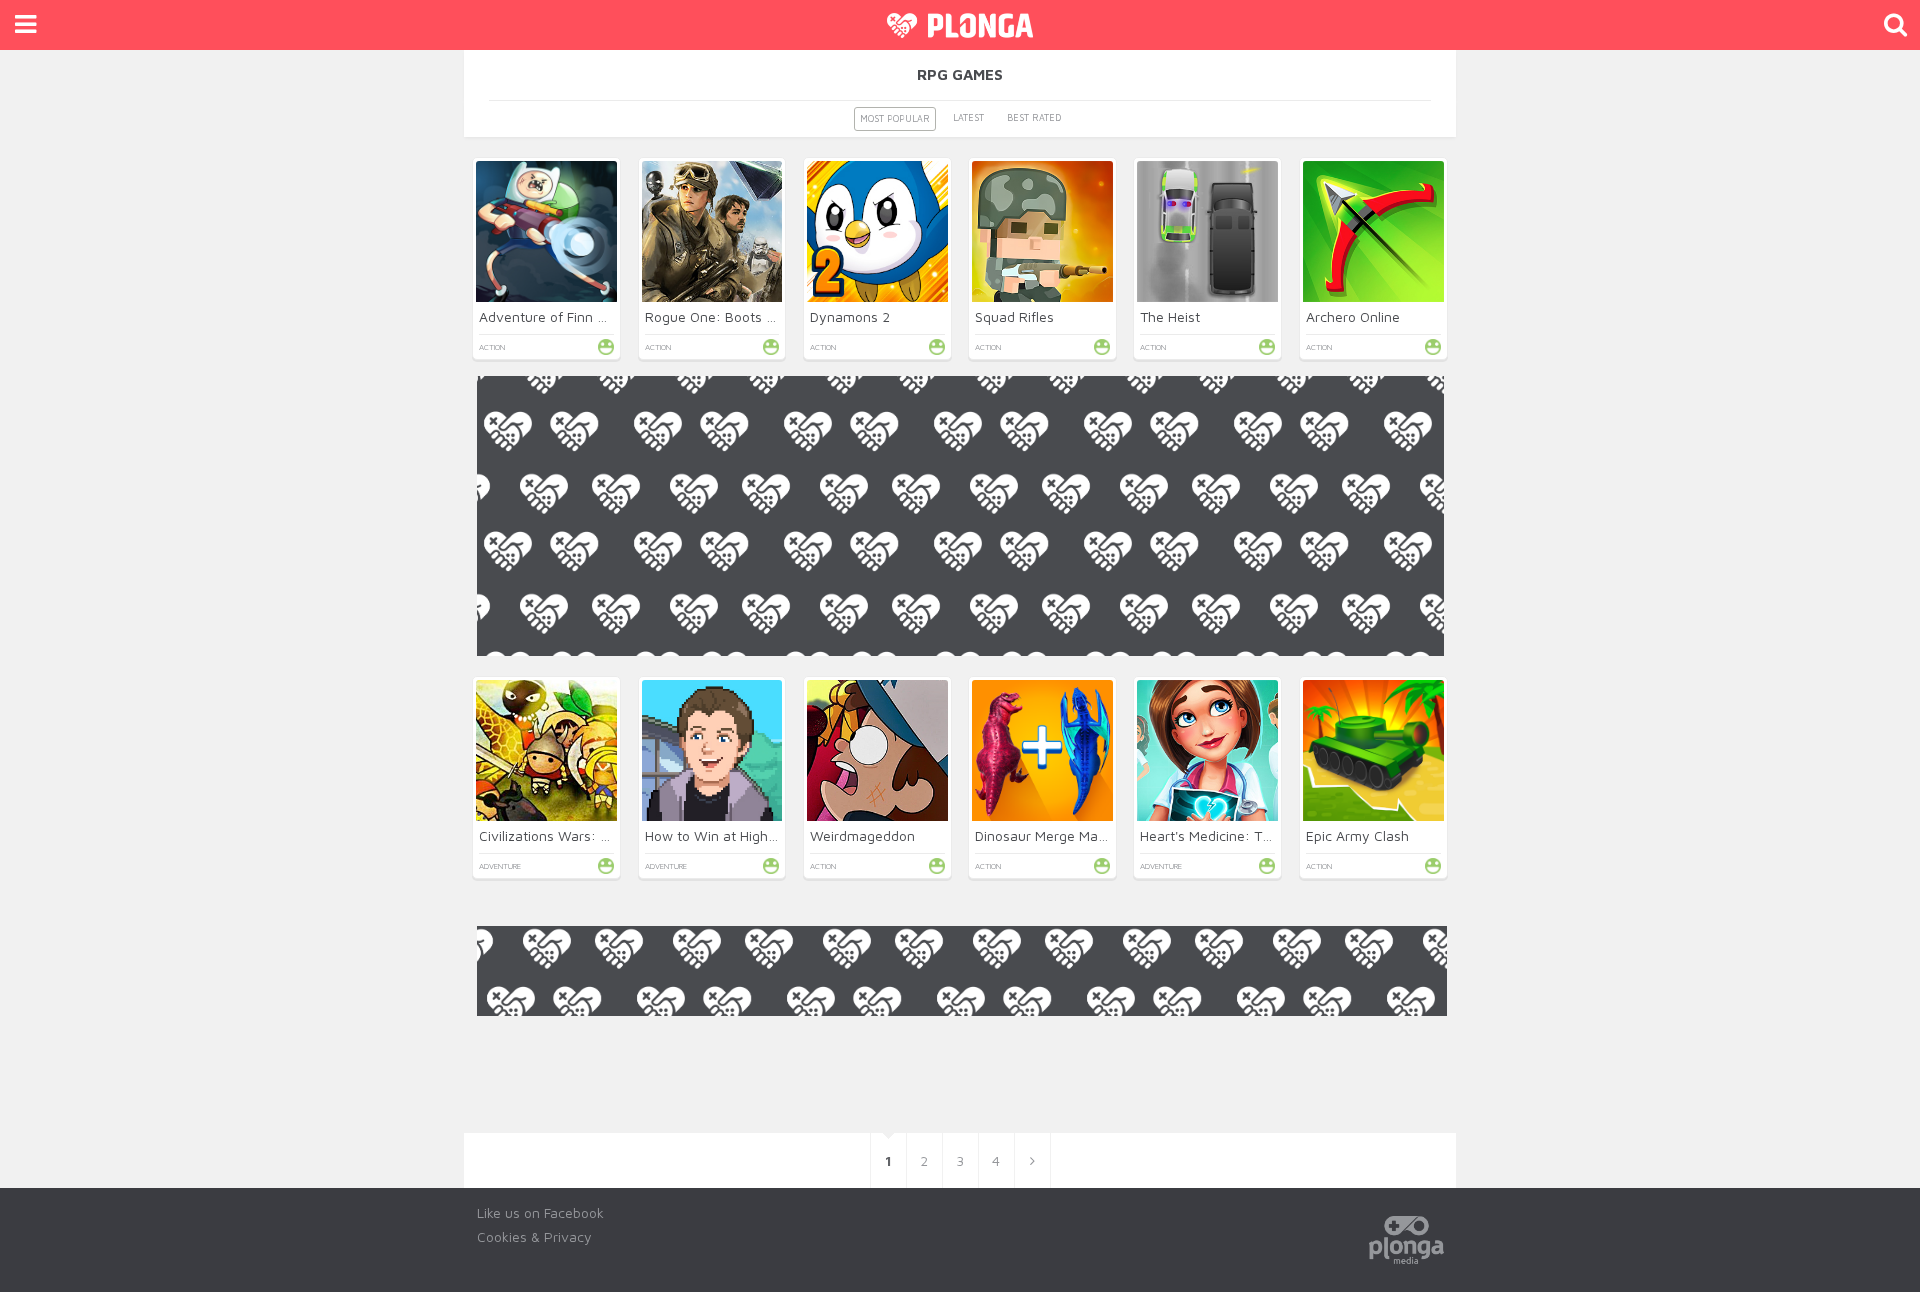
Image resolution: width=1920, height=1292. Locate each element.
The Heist (1170, 316)
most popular (895, 118)
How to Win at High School (729, 835)
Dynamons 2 (850, 316)
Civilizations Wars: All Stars (565, 835)
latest (968, 117)
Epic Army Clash (1357, 835)
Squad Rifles (1014, 316)
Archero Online (1353, 316)
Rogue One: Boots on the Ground (751, 316)
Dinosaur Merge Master (1049, 835)
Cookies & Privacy (534, 1236)
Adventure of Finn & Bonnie (566, 316)
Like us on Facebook (540, 1212)
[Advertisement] (960, 796)
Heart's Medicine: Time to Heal (1237, 835)
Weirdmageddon (862, 835)
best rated (1034, 117)
